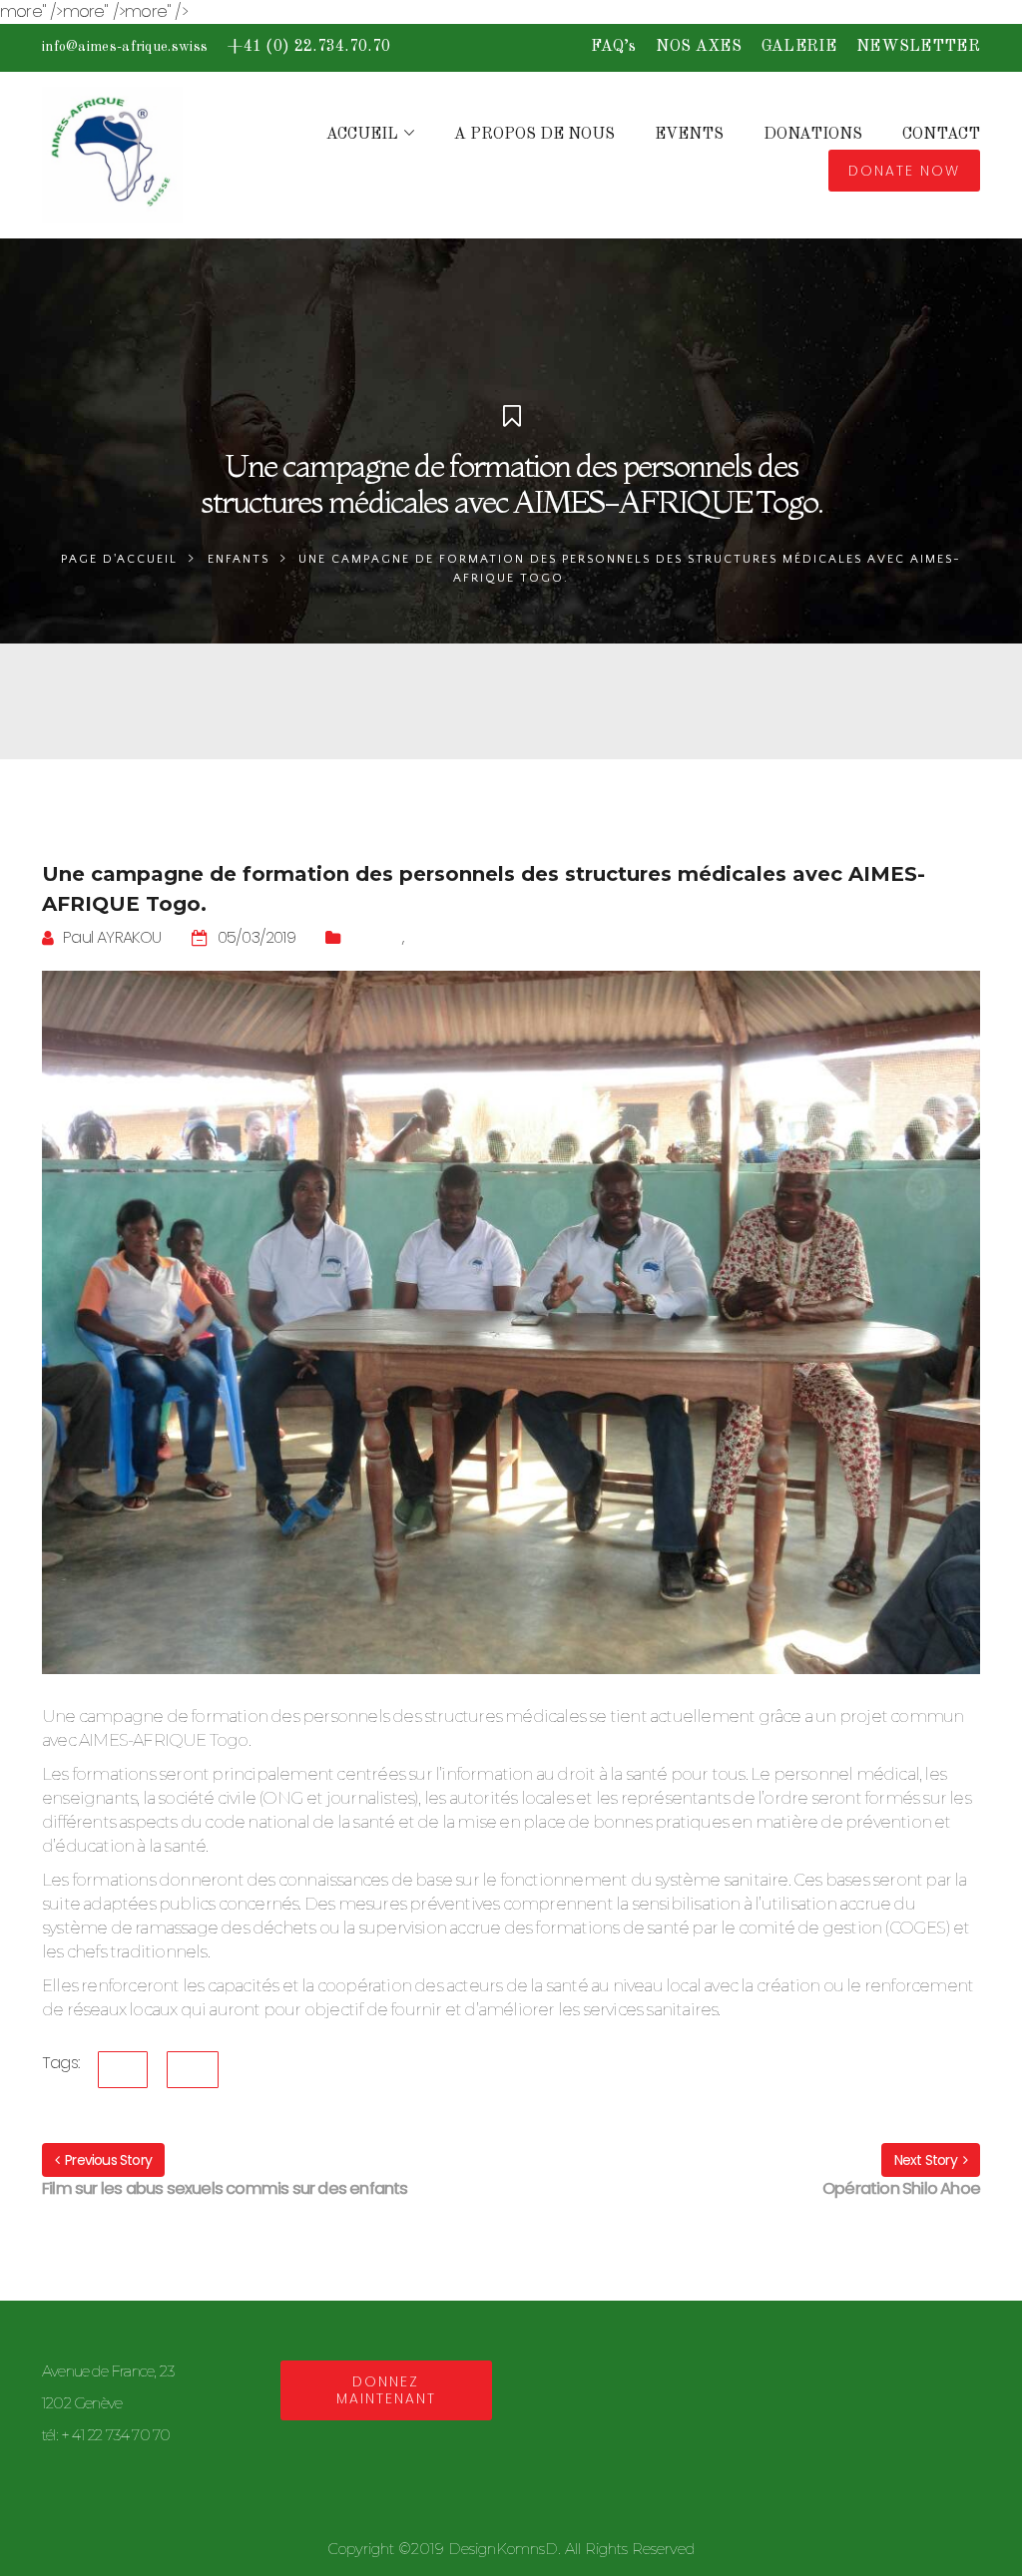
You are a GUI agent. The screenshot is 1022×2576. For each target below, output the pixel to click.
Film (123, 2070)
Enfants (239, 559)
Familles (437, 937)
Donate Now (904, 171)
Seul (193, 2070)
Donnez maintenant (386, 2390)
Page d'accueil (119, 559)
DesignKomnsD (503, 2549)
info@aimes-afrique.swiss (125, 47)
